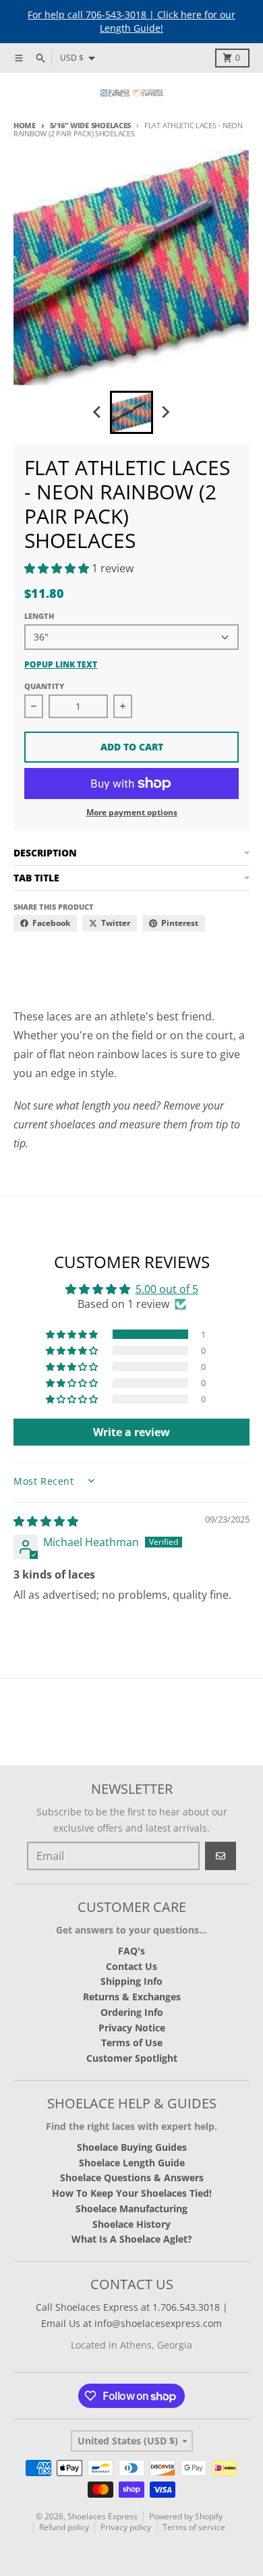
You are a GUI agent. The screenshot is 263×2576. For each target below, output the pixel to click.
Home (25, 125)
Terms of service (194, 2527)
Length (39, 616)
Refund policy (64, 2527)
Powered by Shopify (186, 2516)
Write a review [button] (131, 1432)
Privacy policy (126, 2527)
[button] (58, 568)
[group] (131, 412)
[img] (46, 1521)
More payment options (132, 813)
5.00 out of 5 (167, 1289)
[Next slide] (165, 412)
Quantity (44, 686)
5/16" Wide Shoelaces (90, 125)
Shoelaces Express (103, 2516)
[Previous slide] (98, 412)
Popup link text (61, 665)
